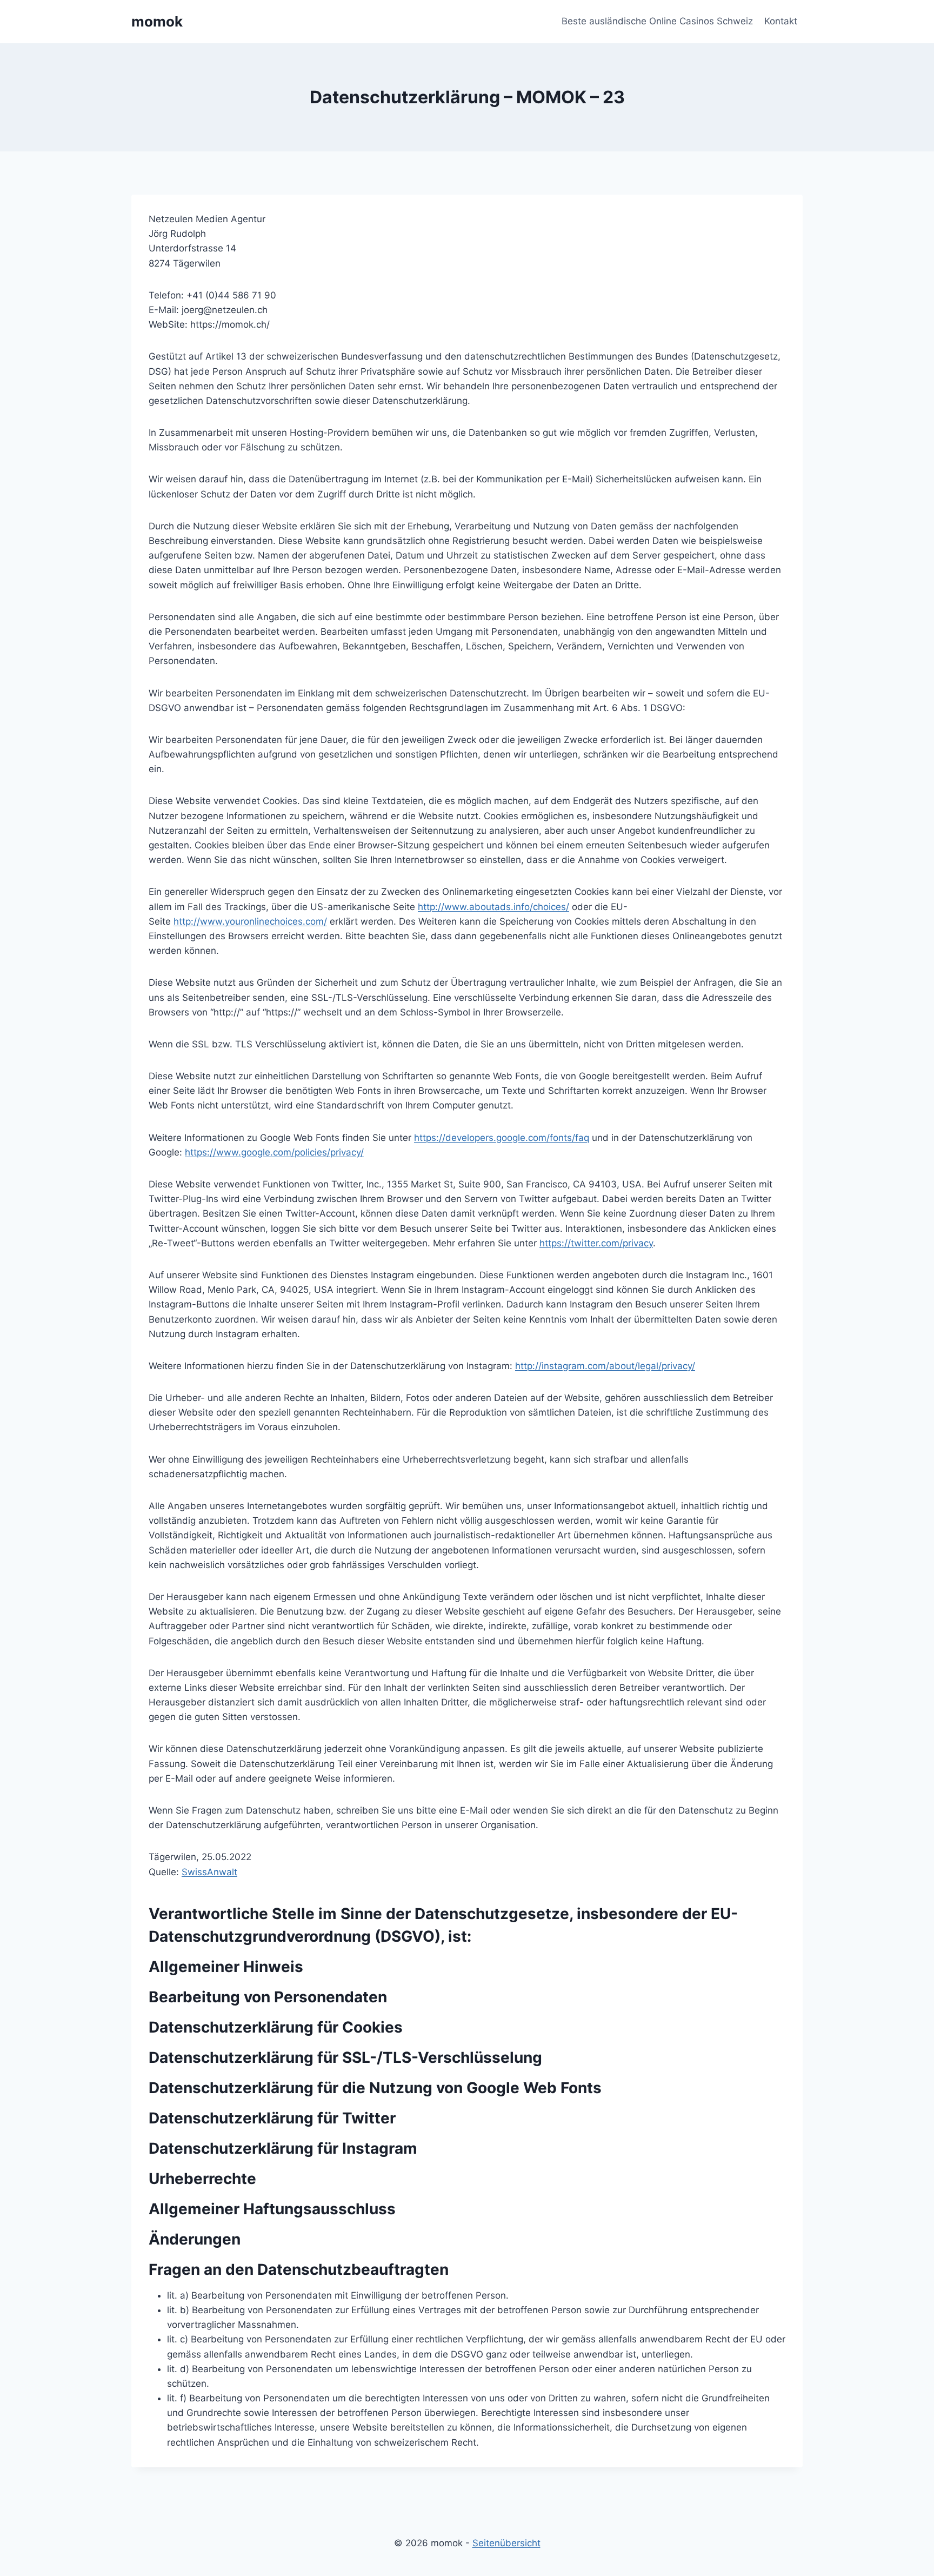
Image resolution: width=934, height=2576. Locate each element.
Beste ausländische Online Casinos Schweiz (657, 21)
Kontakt (781, 21)
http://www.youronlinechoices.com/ (250, 921)
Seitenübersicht (506, 2543)
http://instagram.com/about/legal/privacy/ (605, 1366)
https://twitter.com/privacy (596, 1243)
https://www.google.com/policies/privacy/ (274, 1152)
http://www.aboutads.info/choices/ (493, 907)
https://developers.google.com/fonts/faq (502, 1138)
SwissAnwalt (209, 1872)
